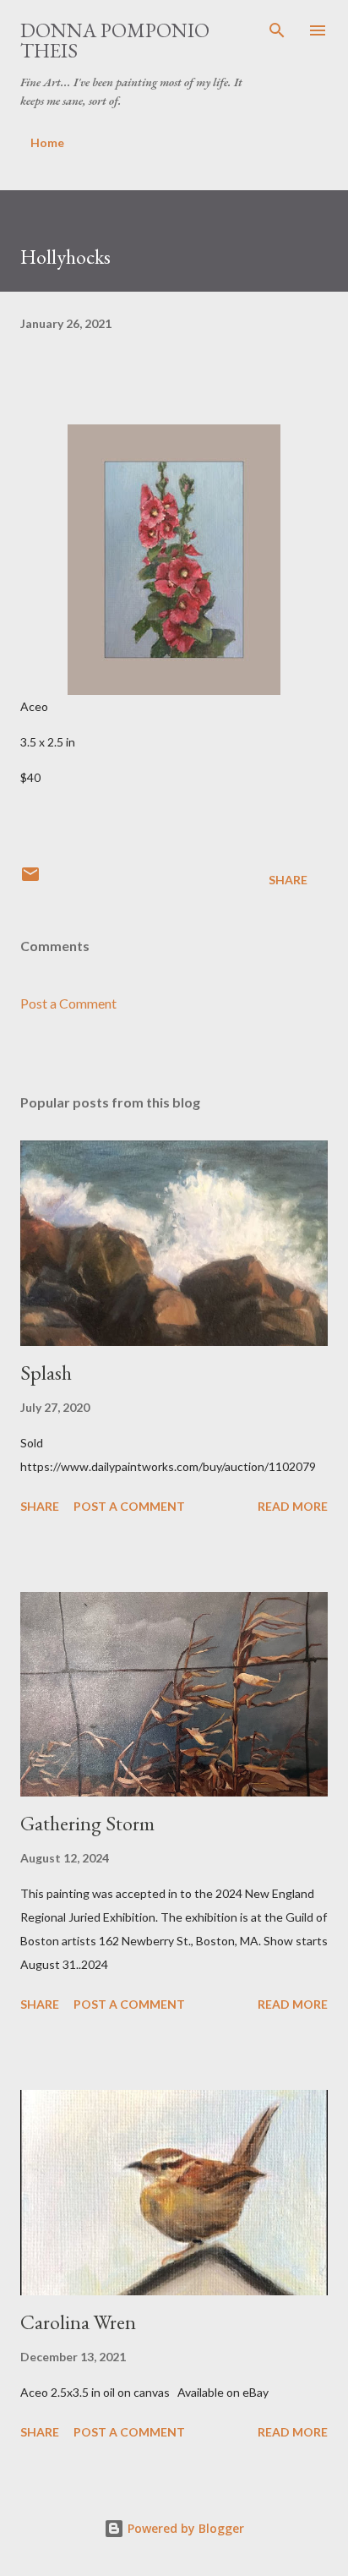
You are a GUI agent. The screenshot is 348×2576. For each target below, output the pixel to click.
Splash (46, 1373)
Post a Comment (68, 1003)
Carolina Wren (78, 2322)
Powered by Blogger (184, 2528)
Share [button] (288, 880)
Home (47, 142)
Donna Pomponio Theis (115, 40)
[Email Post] (30, 880)
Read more (293, 1506)
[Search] (277, 30)
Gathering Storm (87, 1823)
